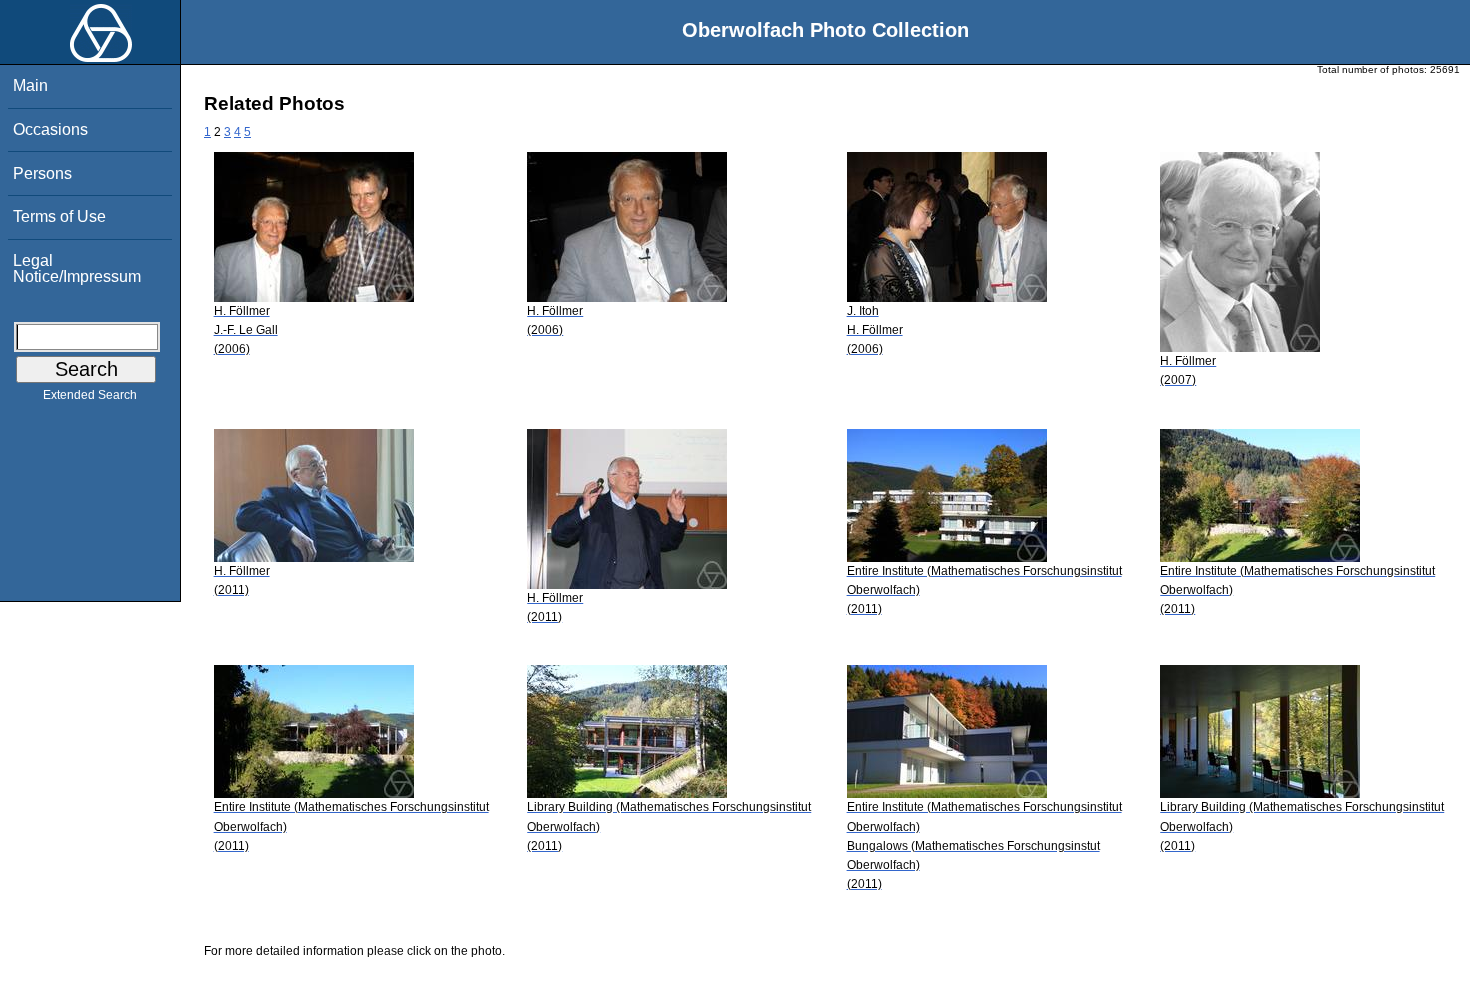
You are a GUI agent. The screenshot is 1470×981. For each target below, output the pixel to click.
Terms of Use (59, 216)
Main (30, 85)
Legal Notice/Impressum (77, 268)
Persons (42, 173)
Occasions (50, 129)
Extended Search (90, 395)
